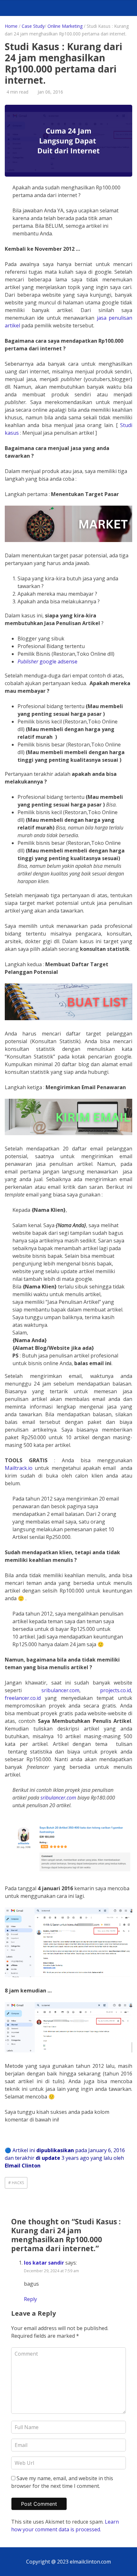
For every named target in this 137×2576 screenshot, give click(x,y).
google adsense (47, 661)
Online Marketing (65, 26)
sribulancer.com (60, 1690)
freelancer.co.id (25, 1698)
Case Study (33, 26)
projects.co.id (115, 1690)
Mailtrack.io (19, 1468)
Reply (30, 2299)
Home (11, 26)
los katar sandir (44, 2263)
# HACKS (16, 2183)
